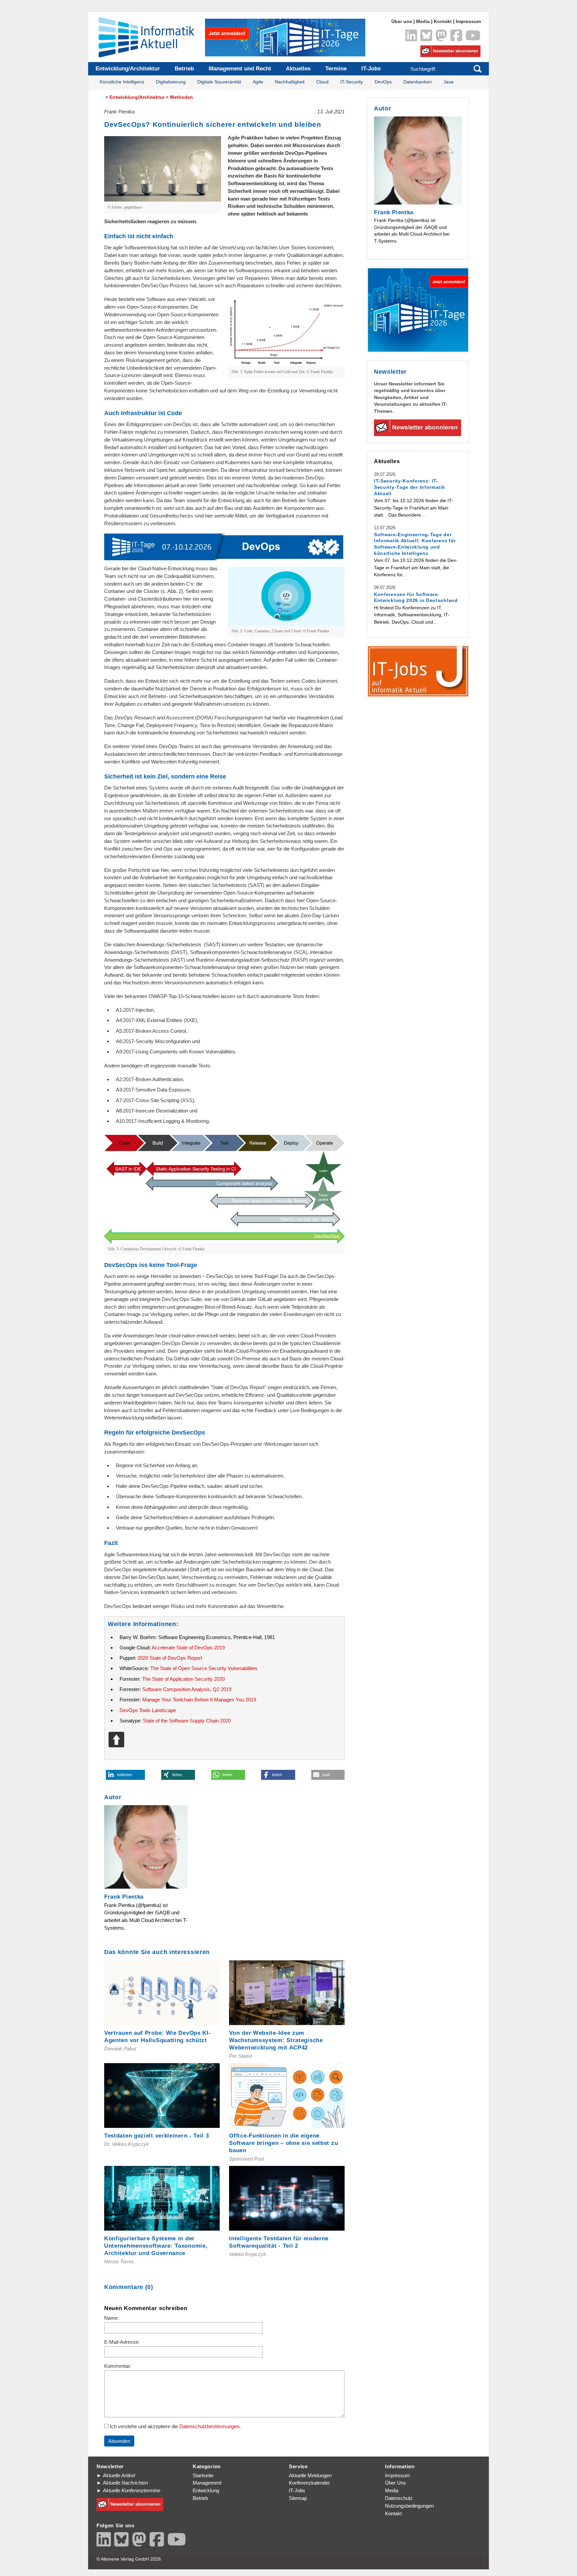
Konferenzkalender (309, 2483)
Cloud (322, 82)
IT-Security (352, 82)
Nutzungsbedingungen (409, 2506)
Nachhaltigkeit (290, 82)
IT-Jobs (371, 69)
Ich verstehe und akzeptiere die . (175, 2426)
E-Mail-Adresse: (122, 2342)
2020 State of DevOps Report (170, 1658)
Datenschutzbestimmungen (209, 2426)
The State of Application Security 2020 (183, 1679)
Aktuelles (298, 69)
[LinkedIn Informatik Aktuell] (411, 35)
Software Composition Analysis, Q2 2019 (187, 1689)
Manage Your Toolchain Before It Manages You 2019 (199, 1700)
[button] (125, 1775)
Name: (112, 2318)
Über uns (402, 22)
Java (448, 82)
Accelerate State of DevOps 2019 (188, 1648)
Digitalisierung (171, 82)
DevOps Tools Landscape (148, 1710)
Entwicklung (206, 2490)
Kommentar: (118, 2366)
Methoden (181, 97)
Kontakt (443, 22)
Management (207, 2483)
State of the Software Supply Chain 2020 (187, 1721)
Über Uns (396, 2483)
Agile (258, 82)
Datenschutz (399, 2498)
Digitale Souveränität (219, 82)
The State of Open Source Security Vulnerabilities (204, 1668)
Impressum (468, 22)
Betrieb (184, 69)
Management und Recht (240, 69)
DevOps (383, 82)
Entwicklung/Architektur (128, 69)
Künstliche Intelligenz (122, 82)
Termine (336, 69)
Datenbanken (418, 82)
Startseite (203, 2475)
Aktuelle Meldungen (310, 2475)
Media (423, 22)
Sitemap (298, 2498)
